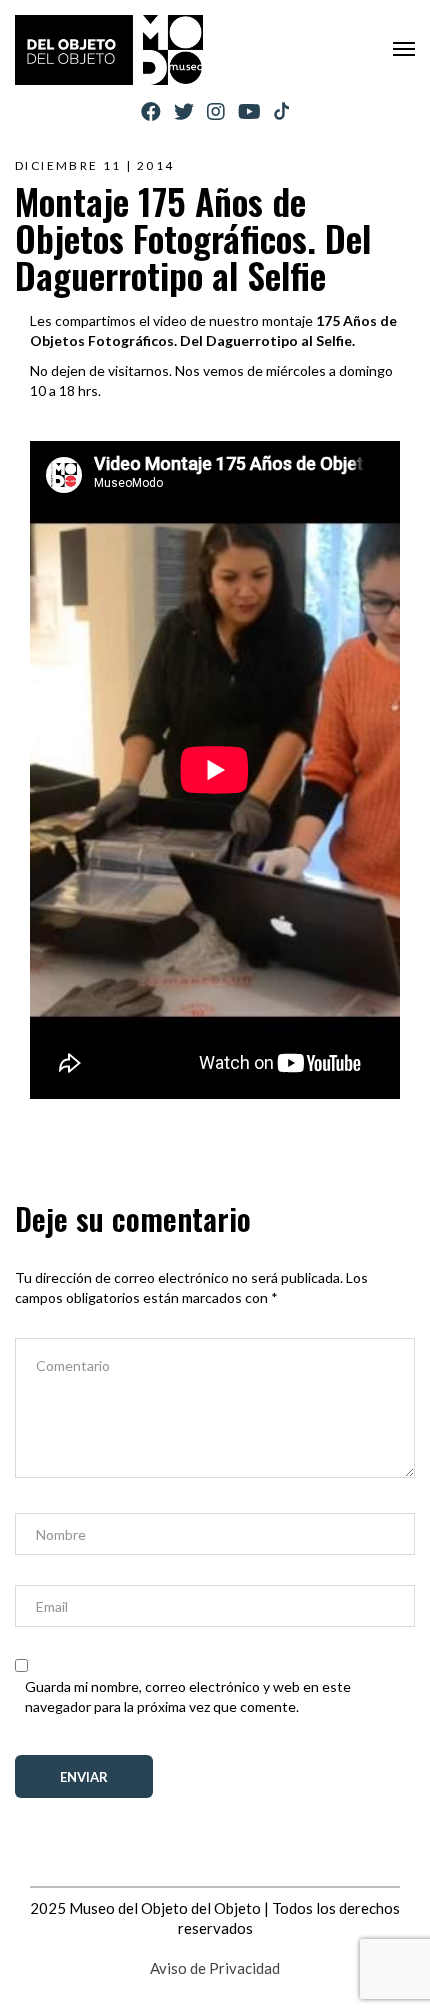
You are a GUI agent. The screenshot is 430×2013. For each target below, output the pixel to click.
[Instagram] (216, 111)
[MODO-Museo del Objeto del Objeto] (109, 50)
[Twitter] (184, 111)
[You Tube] (249, 111)
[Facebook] (151, 111)
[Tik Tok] (281, 112)
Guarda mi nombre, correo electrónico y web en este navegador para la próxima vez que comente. (188, 1696)
